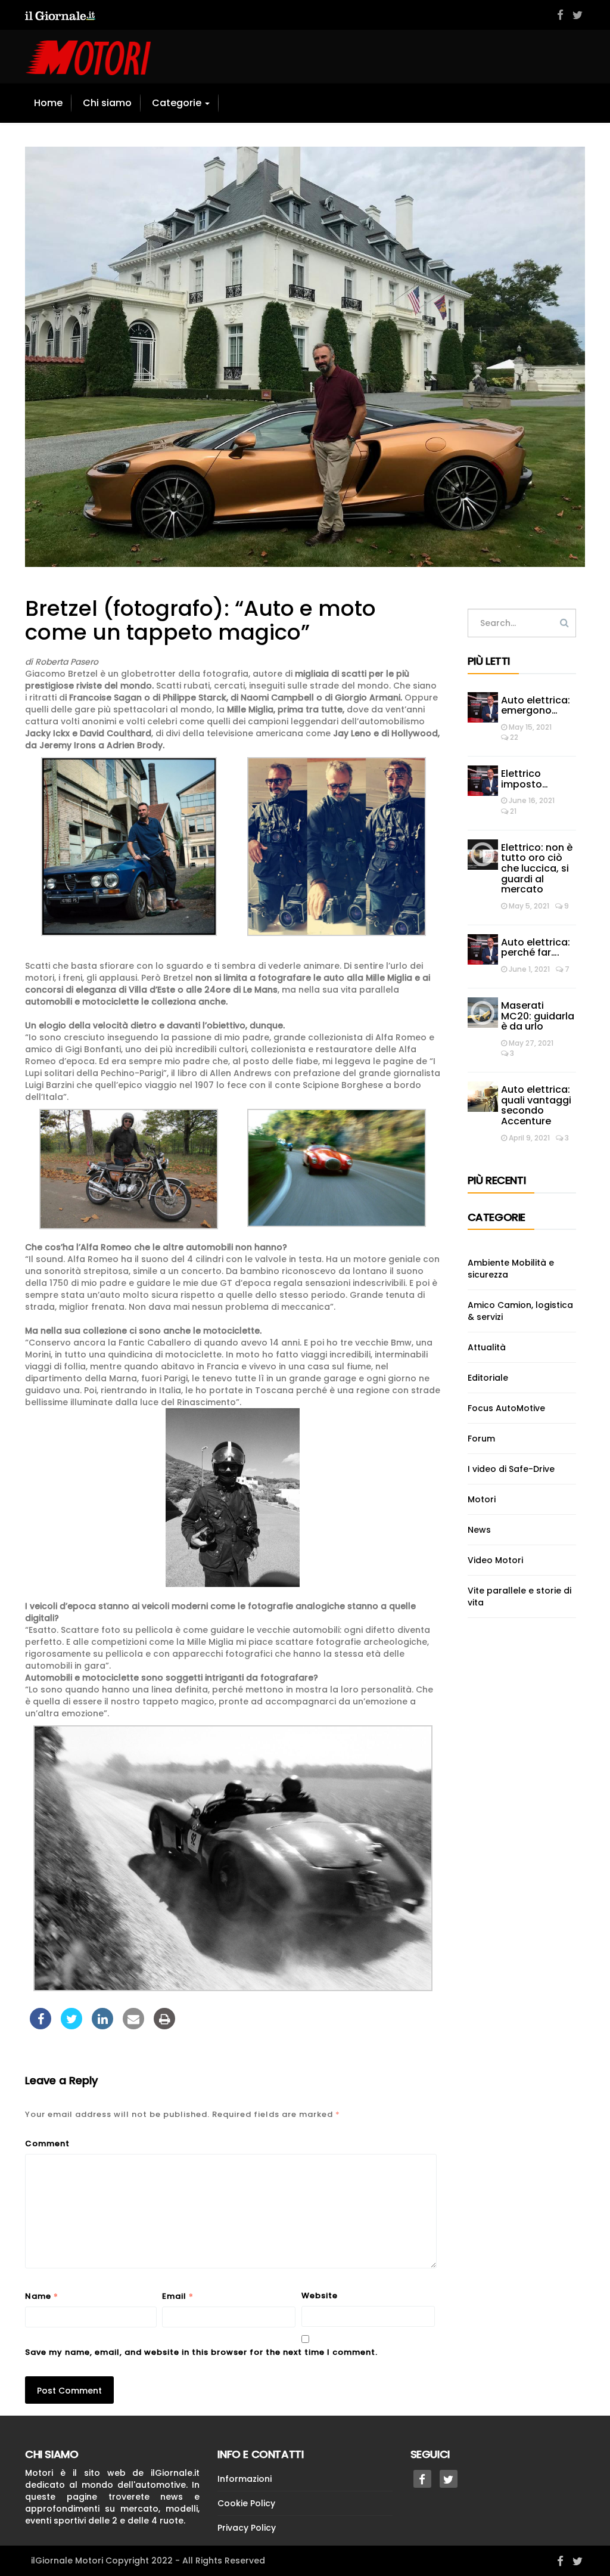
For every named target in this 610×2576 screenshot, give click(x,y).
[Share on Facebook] (41, 2026)
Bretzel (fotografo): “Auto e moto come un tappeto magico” (200, 620)
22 (513, 737)
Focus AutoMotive (506, 1408)
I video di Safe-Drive (511, 1469)
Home (48, 103)
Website (320, 2296)
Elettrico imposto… (525, 779)
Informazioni (245, 2479)
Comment (47, 2143)
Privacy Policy (247, 2528)
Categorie (178, 103)
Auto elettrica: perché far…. (536, 948)
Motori (482, 1499)
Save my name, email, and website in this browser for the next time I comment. (201, 2352)
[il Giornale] (60, 15)
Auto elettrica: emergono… (536, 706)
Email (178, 2296)
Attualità (487, 1347)
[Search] (564, 623)
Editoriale (488, 1378)
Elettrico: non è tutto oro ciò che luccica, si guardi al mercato (537, 868)
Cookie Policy (246, 2503)
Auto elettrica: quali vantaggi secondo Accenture (536, 1105)
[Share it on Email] (133, 2026)
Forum (481, 1439)
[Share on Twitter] (71, 2026)
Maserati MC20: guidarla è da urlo (538, 1016)
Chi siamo (107, 103)
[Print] (164, 2026)
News (479, 1530)
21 (512, 811)
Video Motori (495, 1560)
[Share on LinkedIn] (102, 2026)
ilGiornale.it (175, 2473)
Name (42, 2296)
